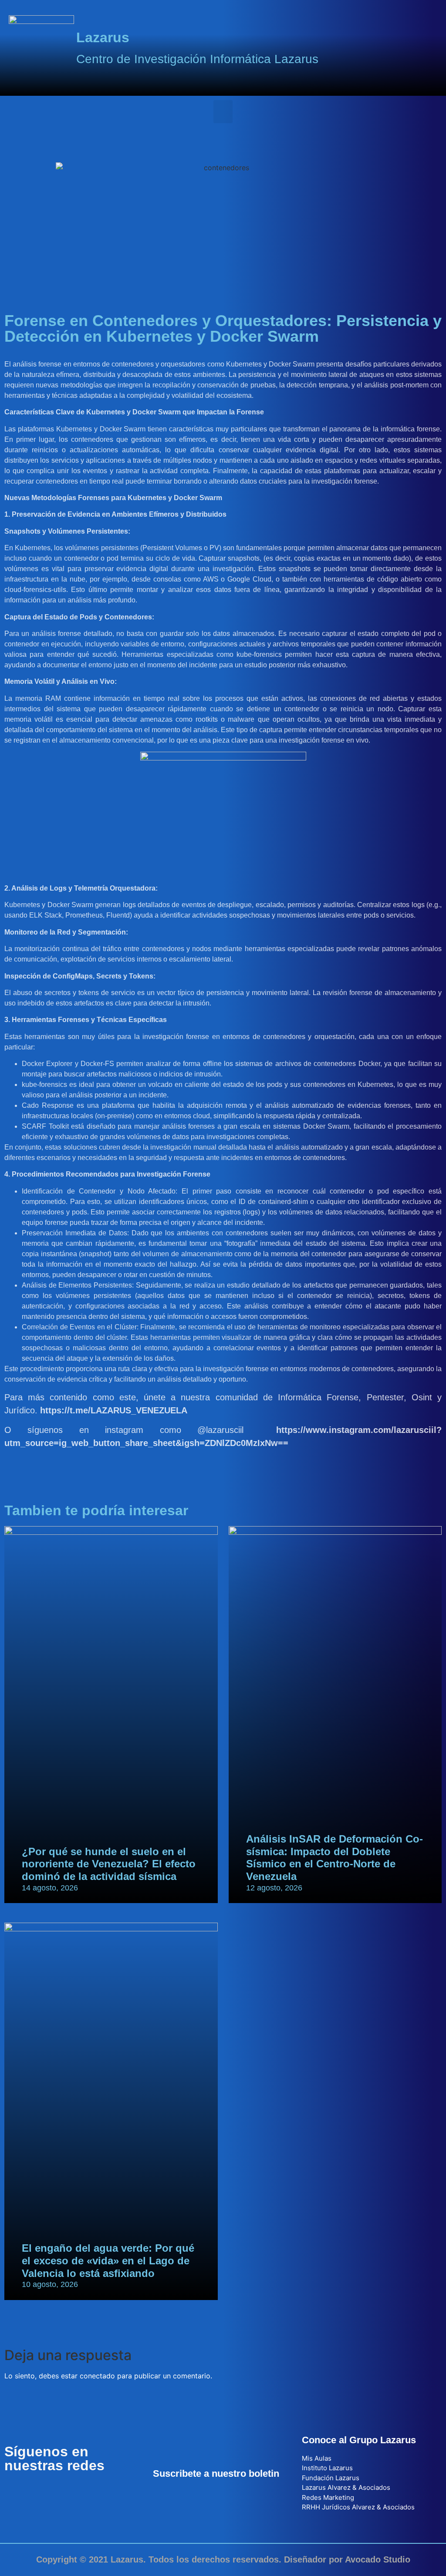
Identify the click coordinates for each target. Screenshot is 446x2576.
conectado (97, 2376)
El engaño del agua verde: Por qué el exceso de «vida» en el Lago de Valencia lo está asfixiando (108, 2261)
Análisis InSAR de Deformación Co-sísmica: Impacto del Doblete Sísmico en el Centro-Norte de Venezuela (334, 1858)
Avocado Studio (378, 2559)
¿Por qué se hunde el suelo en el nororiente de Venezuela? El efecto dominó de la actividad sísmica (109, 1864)
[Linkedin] (63, 2492)
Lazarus (103, 37)
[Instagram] (87, 2492)
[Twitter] (39, 2492)
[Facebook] (15, 2492)
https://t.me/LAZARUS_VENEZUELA (114, 1410)
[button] (223, 112)
